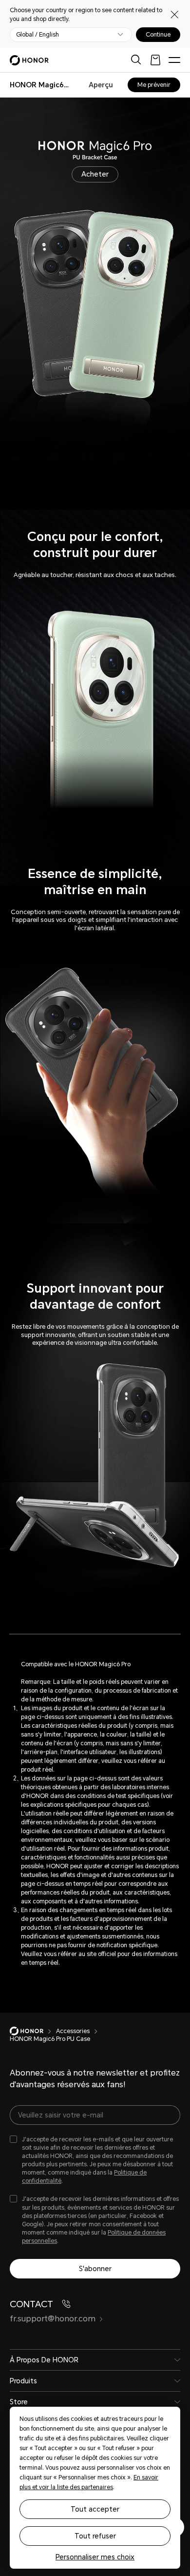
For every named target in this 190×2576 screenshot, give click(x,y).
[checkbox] (95, 2161)
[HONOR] (33, 2031)
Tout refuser (95, 2536)
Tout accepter (95, 2509)
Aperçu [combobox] (101, 85)
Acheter (95, 174)
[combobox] (39, 85)
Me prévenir (154, 85)
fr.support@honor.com (53, 2319)
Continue (158, 35)
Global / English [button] (38, 35)
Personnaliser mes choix (95, 2557)
